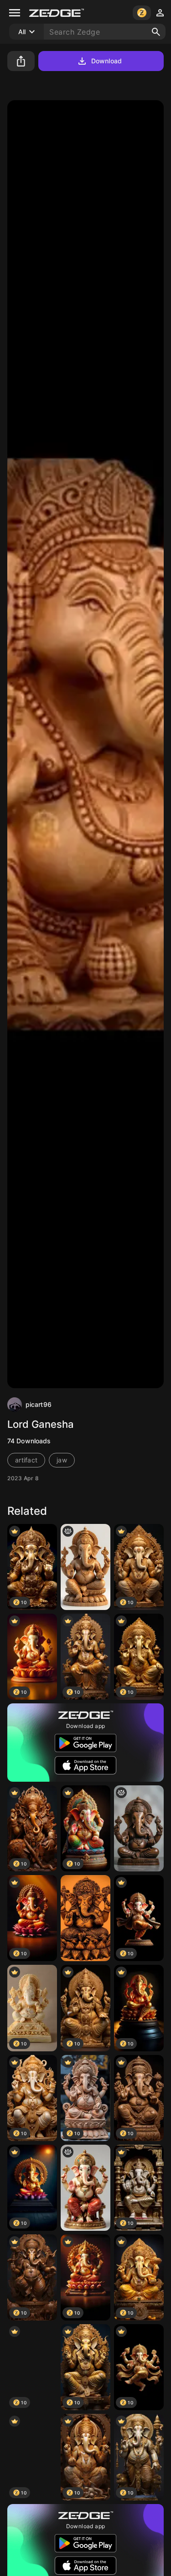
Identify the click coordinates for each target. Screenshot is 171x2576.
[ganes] (85, 1918)
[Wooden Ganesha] (85, 1567)
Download (106, 61)
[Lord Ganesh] (85, 2188)
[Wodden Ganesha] (139, 1828)
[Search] (156, 32)
